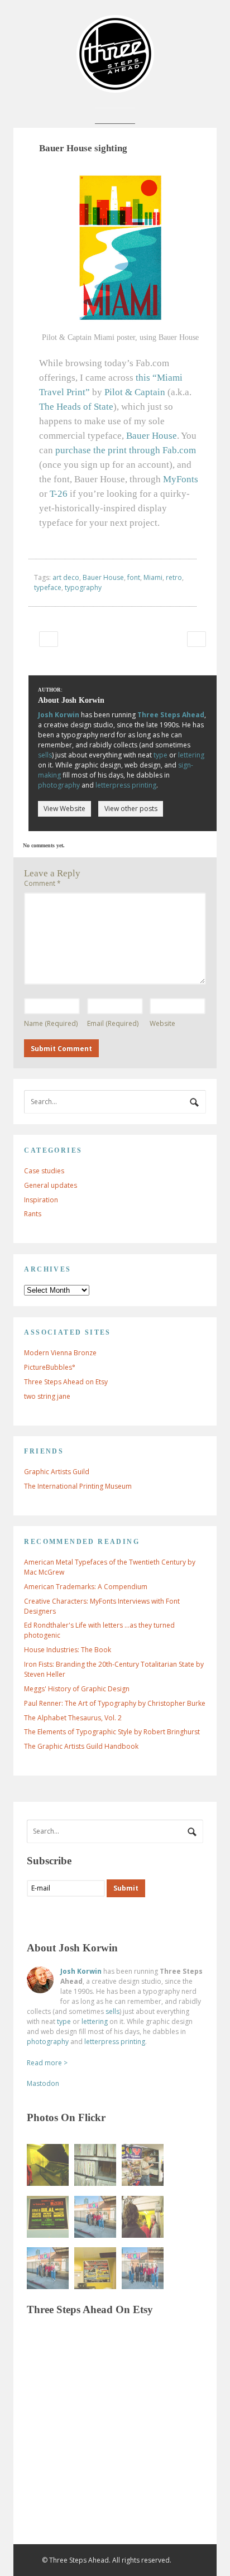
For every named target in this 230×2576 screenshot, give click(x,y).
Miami (153, 577)
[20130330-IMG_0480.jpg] (48, 2165)
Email (113, 1023)
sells (45, 755)
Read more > (47, 2063)
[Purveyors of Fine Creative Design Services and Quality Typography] (115, 87)
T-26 (59, 494)
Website (162, 1023)
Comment (42, 883)
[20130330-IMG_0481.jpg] (95, 2268)
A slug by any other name (48, 639)
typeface (48, 587)
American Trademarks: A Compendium (86, 1587)
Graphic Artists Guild (57, 1472)
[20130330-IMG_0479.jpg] (143, 2217)
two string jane (47, 1396)
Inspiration (41, 1200)
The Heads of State (76, 407)
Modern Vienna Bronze (60, 1353)
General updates (51, 1185)
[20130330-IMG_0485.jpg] (143, 2268)
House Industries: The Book (68, 1650)
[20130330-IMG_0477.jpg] (143, 2165)
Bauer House (152, 436)
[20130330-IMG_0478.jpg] (95, 2165)
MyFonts (181, 479)
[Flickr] (80, 1917)
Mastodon (43, 2083)
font (134, 577)
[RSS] (36, 1917)
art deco (66, 577)
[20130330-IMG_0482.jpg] (48, 2217)
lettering (191, 755)
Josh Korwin (59, 715)
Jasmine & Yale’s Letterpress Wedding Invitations (196, 639)
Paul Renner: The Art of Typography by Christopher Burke (115, 1703)
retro (174, 577)
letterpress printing (126, 785)
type (160, 755)
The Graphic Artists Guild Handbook (81, 1746)
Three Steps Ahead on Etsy (66, 1382)
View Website (64, 809)
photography (59, 785)
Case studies (44, 1171)
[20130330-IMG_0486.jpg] (95, 2217)
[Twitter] (57, 1917)
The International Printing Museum (78, 1486)
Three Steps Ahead (171, 715)
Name (51, 1023)
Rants (33, 1214)
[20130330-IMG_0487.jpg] (48, 2268)
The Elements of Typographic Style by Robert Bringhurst (112, 1732)
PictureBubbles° (50, 1367)
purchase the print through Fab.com (126, 450)
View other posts (131, 809)
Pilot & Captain (135, 392)
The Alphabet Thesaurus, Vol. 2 (73, 1718)
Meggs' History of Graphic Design (77, 1689)
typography (83, 587)
